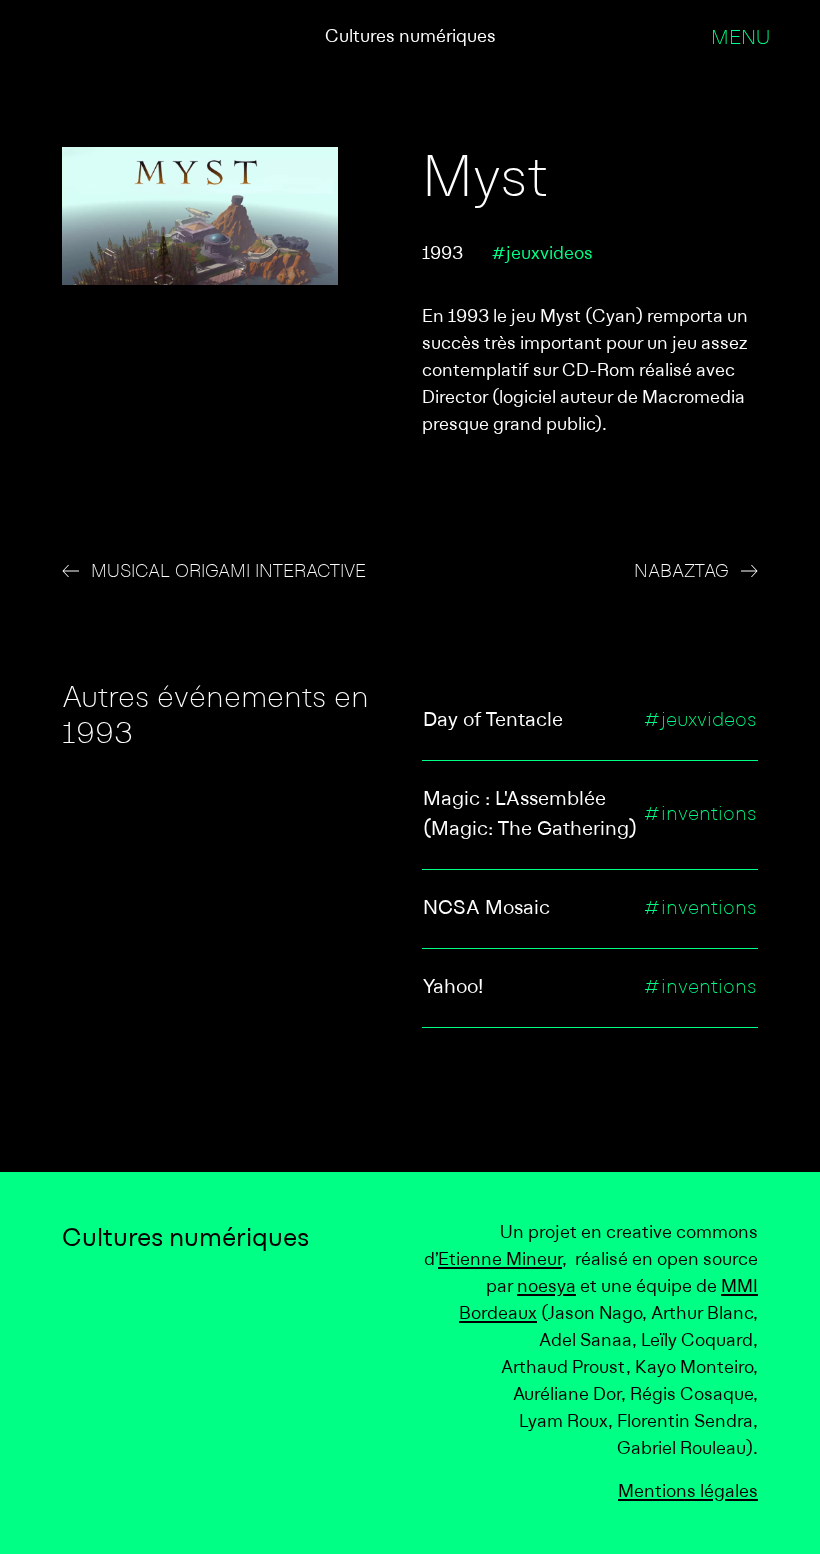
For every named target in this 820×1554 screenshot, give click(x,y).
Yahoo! (453, 988)
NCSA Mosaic (486, 909)
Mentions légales (688, 1492)
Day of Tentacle (493, 721)
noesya (546, 1287)
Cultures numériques (410, 37)
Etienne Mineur (500, 1260)
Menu (740, 39)
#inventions (700, 815)
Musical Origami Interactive (228, 572)
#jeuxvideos (542, 254)
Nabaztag (681, 572)
